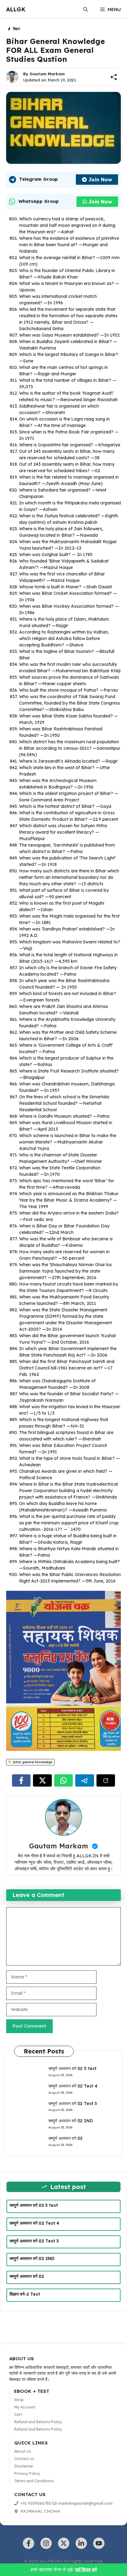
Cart (18, 2414)
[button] (86, 10)
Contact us (24, 2459)
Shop (19, 2400)
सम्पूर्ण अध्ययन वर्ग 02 (66, 2138)
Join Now (100, 180)
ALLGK (16, 9)
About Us (23, 2451)
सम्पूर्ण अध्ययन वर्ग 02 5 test (72, 2068)
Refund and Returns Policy (38, 2422)
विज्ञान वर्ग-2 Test (25, 2294)
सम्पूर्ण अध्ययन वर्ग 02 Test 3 (73, 2104)
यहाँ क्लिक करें (86, 2570)
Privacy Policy (27, 2473)
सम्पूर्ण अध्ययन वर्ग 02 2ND (71, 2121)
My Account (25, 2407)
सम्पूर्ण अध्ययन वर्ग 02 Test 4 (73, 2086)
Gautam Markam (47, 74)
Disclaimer (24, 2466)
